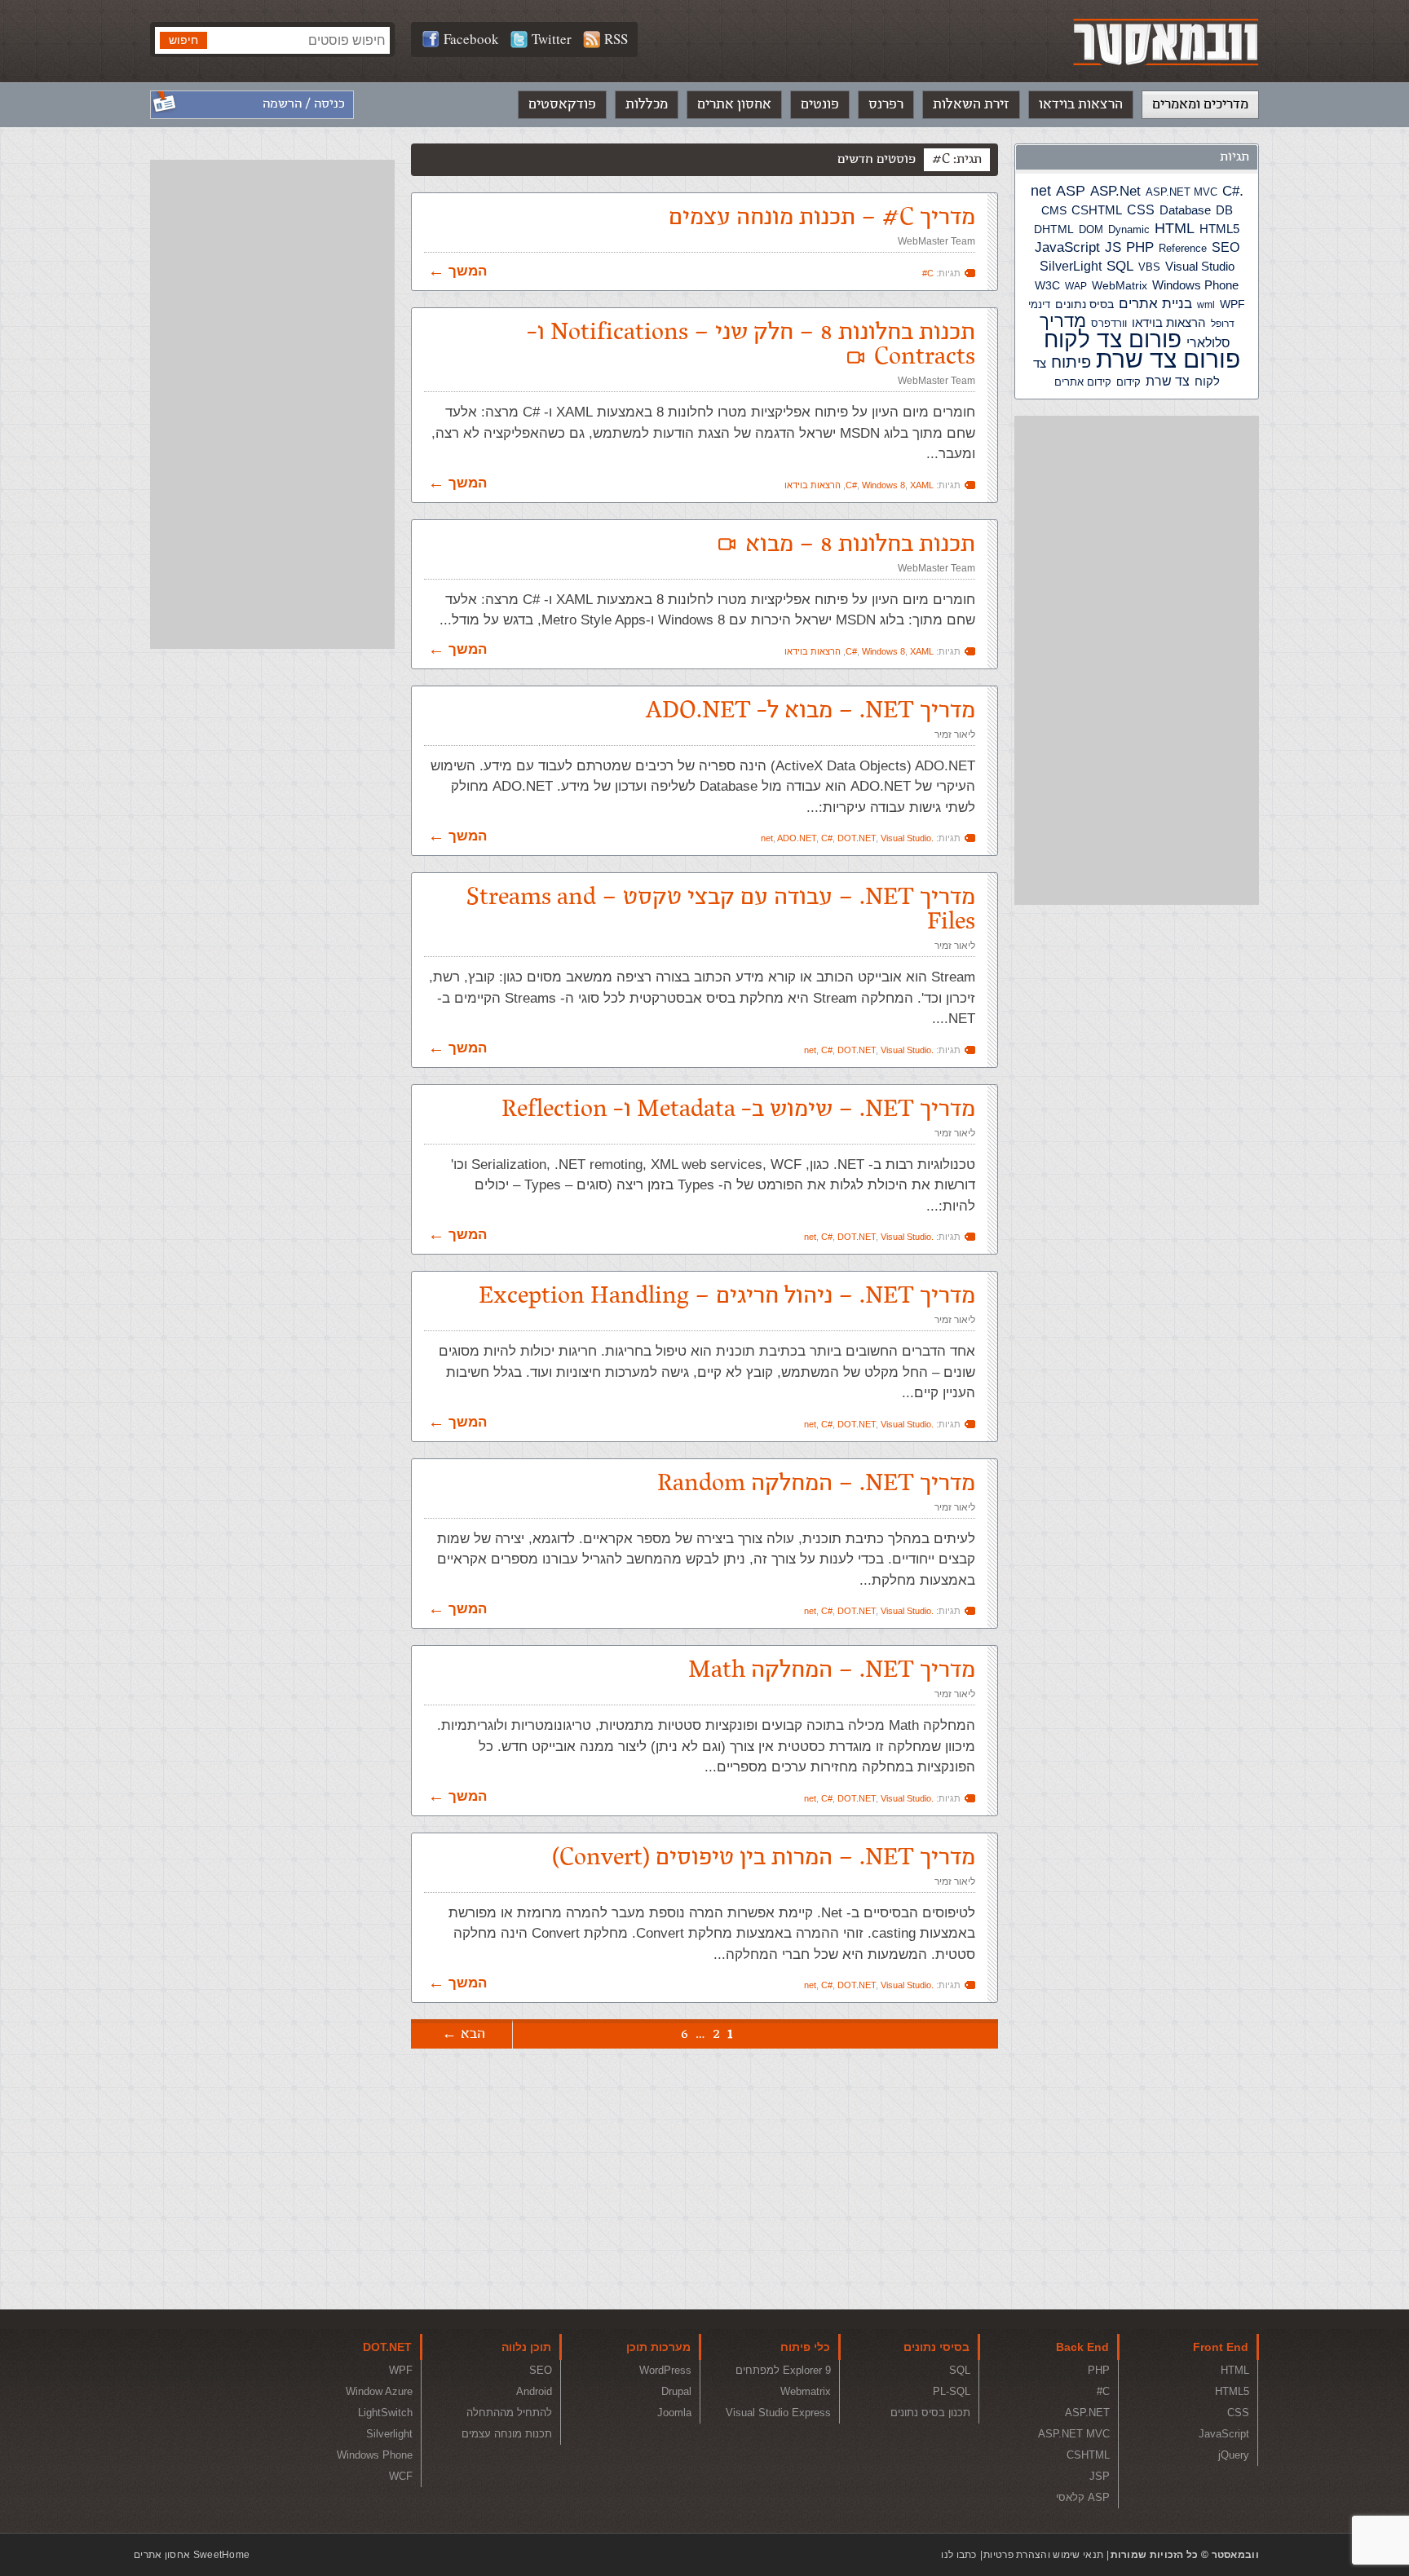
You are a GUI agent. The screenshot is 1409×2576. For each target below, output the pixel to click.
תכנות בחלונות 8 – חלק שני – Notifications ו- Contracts (751, 344)
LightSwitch (385, 2413)
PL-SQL (952, 2391)
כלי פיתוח (805, 2347)
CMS (1054, 211)
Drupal (676, 2391)
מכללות (647, 104)
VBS (1149, 267)
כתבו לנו (958, 2555)
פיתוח (1071, 362)
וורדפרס (1109, 323)
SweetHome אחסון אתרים (192, 2555)
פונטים (820, 104)
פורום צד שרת (1168, 359)
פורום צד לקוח (1113, 340)
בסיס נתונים (1084, 304)
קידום (1129, 382)
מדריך (1063, 321)
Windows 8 (883, 485)
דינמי (1039, 304)
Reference (1183, 249)
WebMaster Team (936, 241)
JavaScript (1067, 247)
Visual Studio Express (778, 2413)
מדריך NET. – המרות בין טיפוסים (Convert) (764, 1857)
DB (1224, 210)
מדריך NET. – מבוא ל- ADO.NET (811, 710)
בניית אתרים (1155, 304)
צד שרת (1168, 381)
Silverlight (389, 2434)
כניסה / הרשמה (304, 104)
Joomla (674, 2413)
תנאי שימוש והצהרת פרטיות (1043, 2555)
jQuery (1234, 2455)
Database (1185, 210)
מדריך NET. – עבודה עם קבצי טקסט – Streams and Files (721, 909)
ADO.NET (797, 838)
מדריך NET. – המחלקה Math (832, 1670)
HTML (1175, 228)
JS (1113, 247)
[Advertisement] (1137, 660)
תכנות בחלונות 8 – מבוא (860, 544)
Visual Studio (1200, 267)
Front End (1221, 2347)
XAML (922, 485)
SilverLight (1071, 266)
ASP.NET (1087, 2413)
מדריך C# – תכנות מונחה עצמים (822, 217)
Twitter (552, 39)
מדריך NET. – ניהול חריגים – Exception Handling (727, 1296)
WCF (401, 2476)
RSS (616, 39)
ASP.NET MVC (1182, 192)
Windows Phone (1195, 285)
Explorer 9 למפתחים (783, 2370)
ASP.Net (1115, 191)
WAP (1076, 286)
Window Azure (379, 2391)
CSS (1141, 210)
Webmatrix (806, 2391)
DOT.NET (857, 838)
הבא (473, 2034)
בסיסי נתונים (936, 2347)
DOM (1091, 229)
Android (534, 2391)
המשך (468, 271)
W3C (1047, 285)
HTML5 (1219, 229)
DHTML (1054, 229)
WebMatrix (1120, 285)
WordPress (665, 2370)
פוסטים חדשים (877, 159)
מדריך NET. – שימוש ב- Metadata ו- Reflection (738, 1109)
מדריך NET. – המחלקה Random (816, 1483)
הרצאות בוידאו (1081, 104)
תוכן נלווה (526, 2347)
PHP (1140, 247)
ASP (1071, 191)
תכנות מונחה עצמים (507, 2434)
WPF (1232, 304)
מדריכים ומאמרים (1200, 104)
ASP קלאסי (1083, 2497)
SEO (1226, 247)
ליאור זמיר (955, 734)
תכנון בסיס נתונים (930, 2413)
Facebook (471, 39)
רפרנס (886, 104)
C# (1231, 191)
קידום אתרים (1083, 382)
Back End (1082, 2347)
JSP (1100, 2476)
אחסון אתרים (734, 104)
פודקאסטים (562, 104)
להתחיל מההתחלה (509, 2413)
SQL (1120, 266)
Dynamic (1129, 229)
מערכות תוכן (658, 2347)
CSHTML (1097, 210)
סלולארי (1208, 343)
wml (1206, 305)
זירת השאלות (971, 104)
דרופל (1223, 324)
